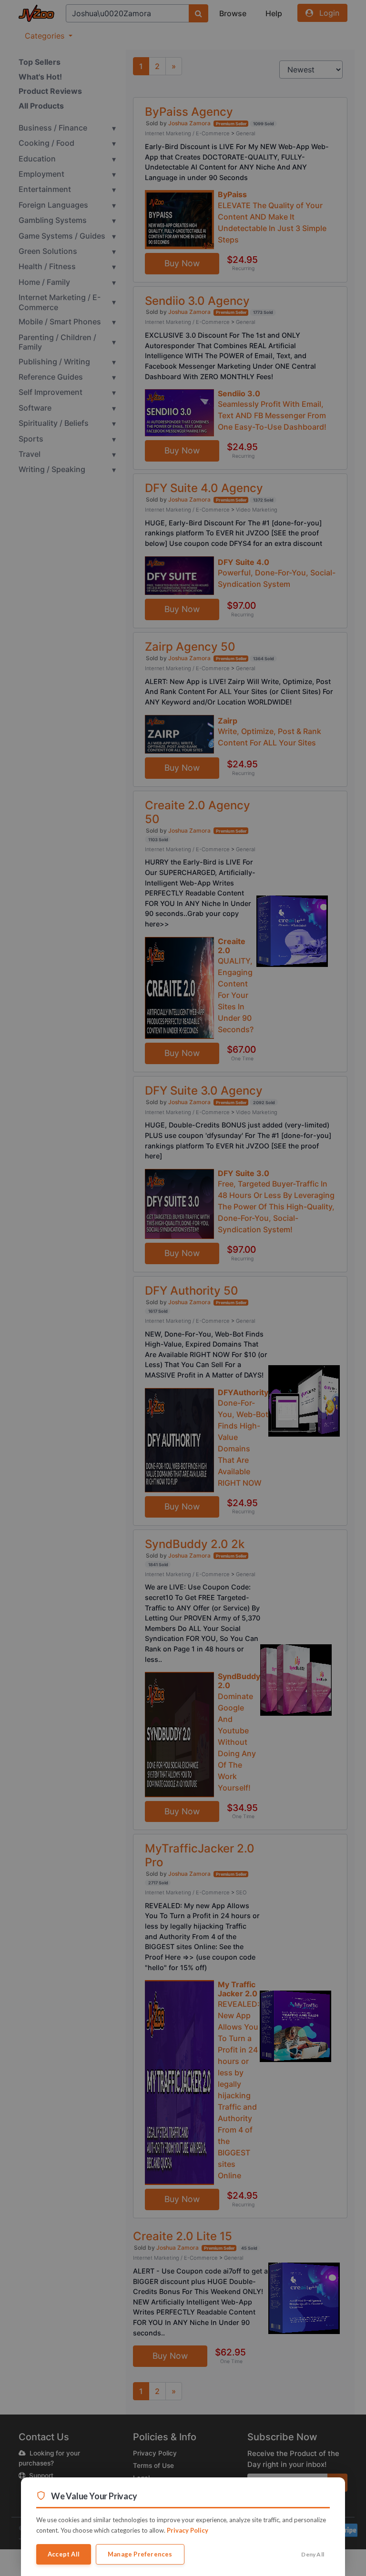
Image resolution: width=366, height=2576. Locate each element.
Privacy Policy (188, 2530)
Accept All (64, 2554)
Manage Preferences (140, 2554)
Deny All (313, 2554)
